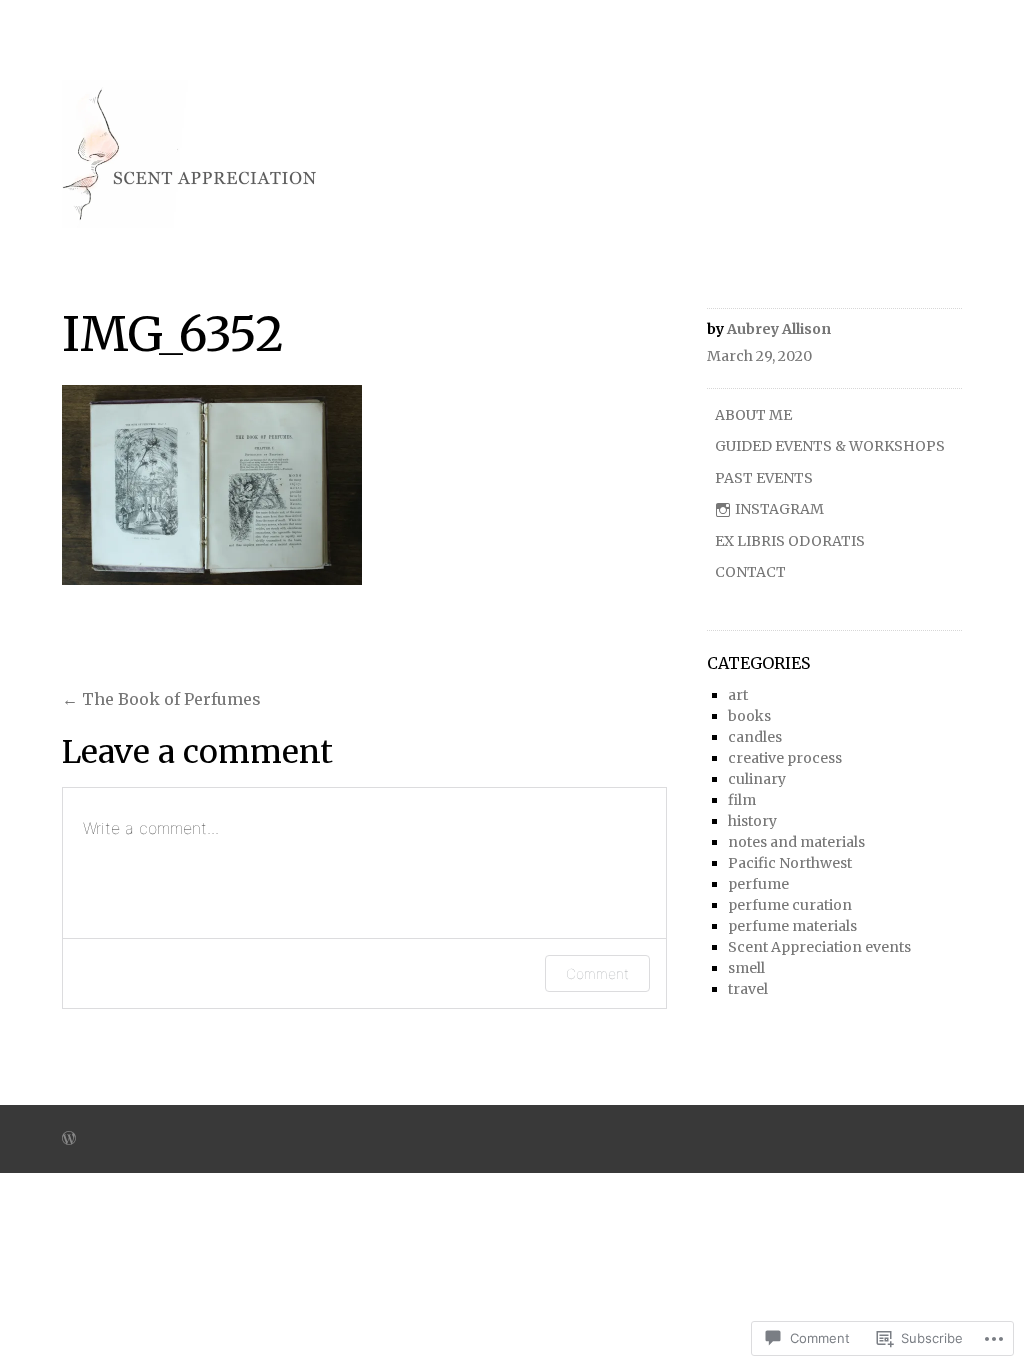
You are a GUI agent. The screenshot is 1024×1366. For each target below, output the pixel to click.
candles (755, 737)
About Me (753, 415)
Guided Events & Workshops (830, 446)
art (738, 695)
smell (746, 968)
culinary (757, 779)
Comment (597, 973)
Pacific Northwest (790, 863)
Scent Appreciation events (819, 947)
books (749, 716)
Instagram (779, 509)
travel (748, 989)
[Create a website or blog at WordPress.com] (69, 1139)
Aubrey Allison (779, 329)
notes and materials (796, 842)
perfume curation (790, 905)
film (742, 800)
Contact (750, 572)
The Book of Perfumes (161, 699)
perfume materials (792, 926)
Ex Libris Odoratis (790, 541)
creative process (785, 758)
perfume (758, 884)
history (752, 821)
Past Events (764, 478)
